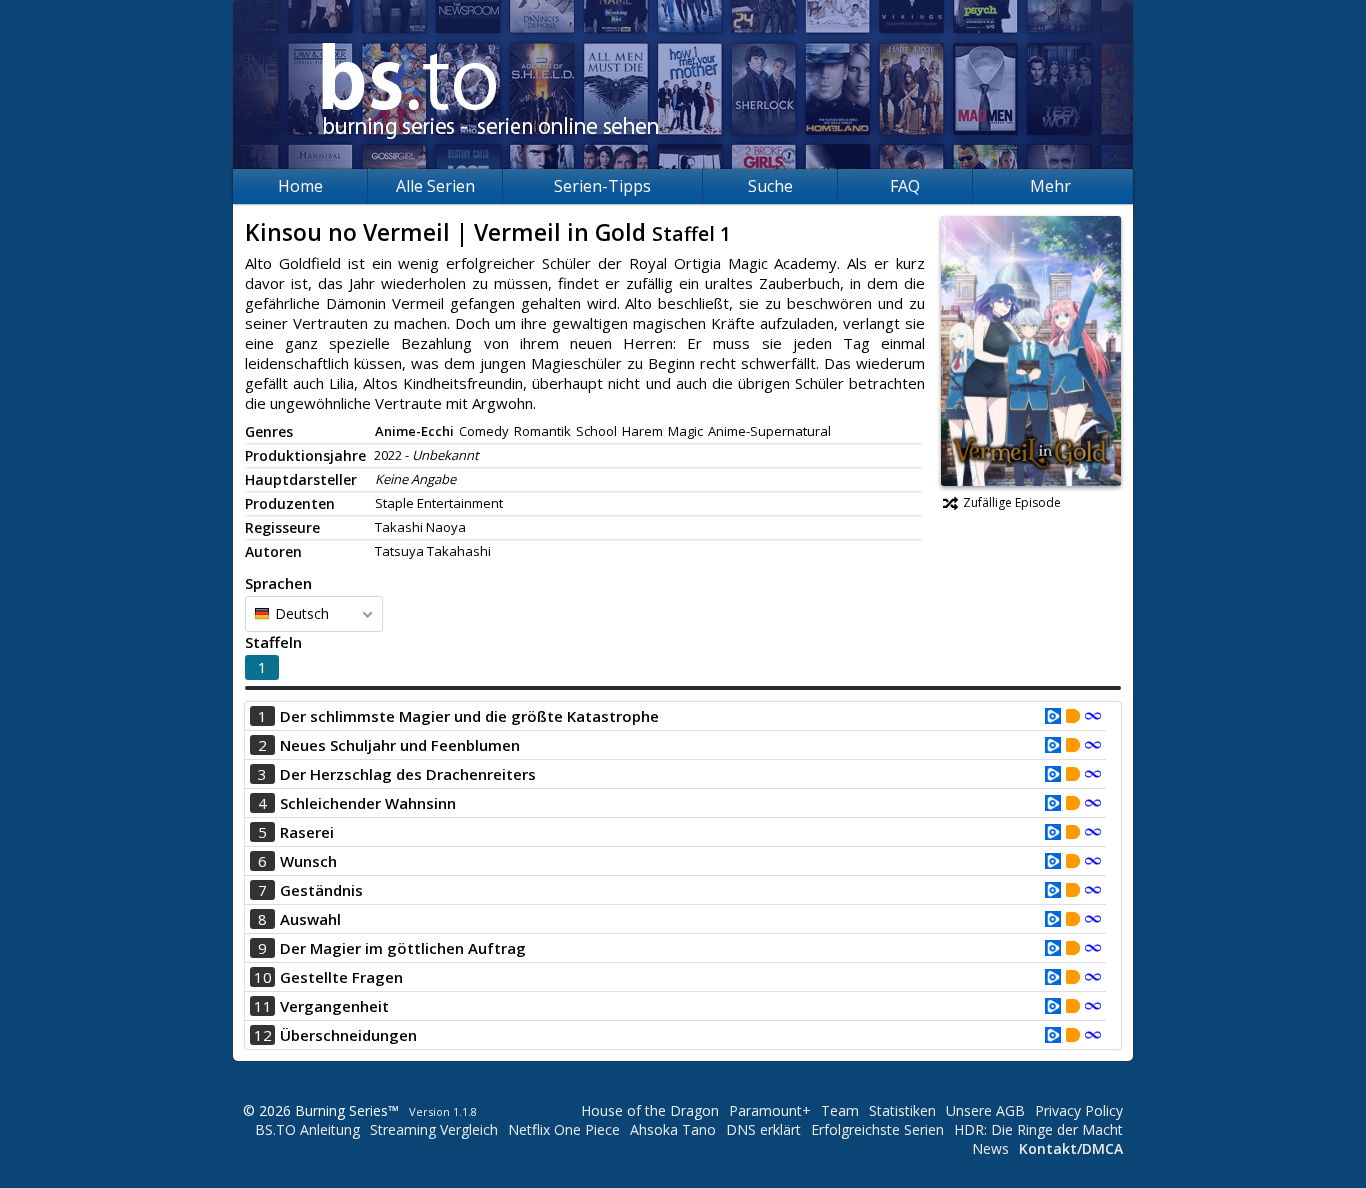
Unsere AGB (985, 1110)
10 (263, 977)
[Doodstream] (1073, 718)
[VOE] (1053, 718)
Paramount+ (770, 1110)
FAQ (905, 186)
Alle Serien (435, 186)
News (990, 1148)
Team (840, 1110)
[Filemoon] (1093, 718)
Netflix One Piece (564, 1129)
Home (300, 186)
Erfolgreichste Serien (877, 1129)
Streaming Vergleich (434, 1129)
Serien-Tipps (602, 186)
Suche (770, 186)
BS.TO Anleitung (307, 1129)
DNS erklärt (763, 1129)
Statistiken (902, 1110)
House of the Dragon (650, 1110)
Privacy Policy (1079, 1110)
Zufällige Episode (1012, 502)
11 (263, 1006)
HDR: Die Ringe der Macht (1038, 1129)
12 (263, 1035)
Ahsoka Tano (673, 1129)
